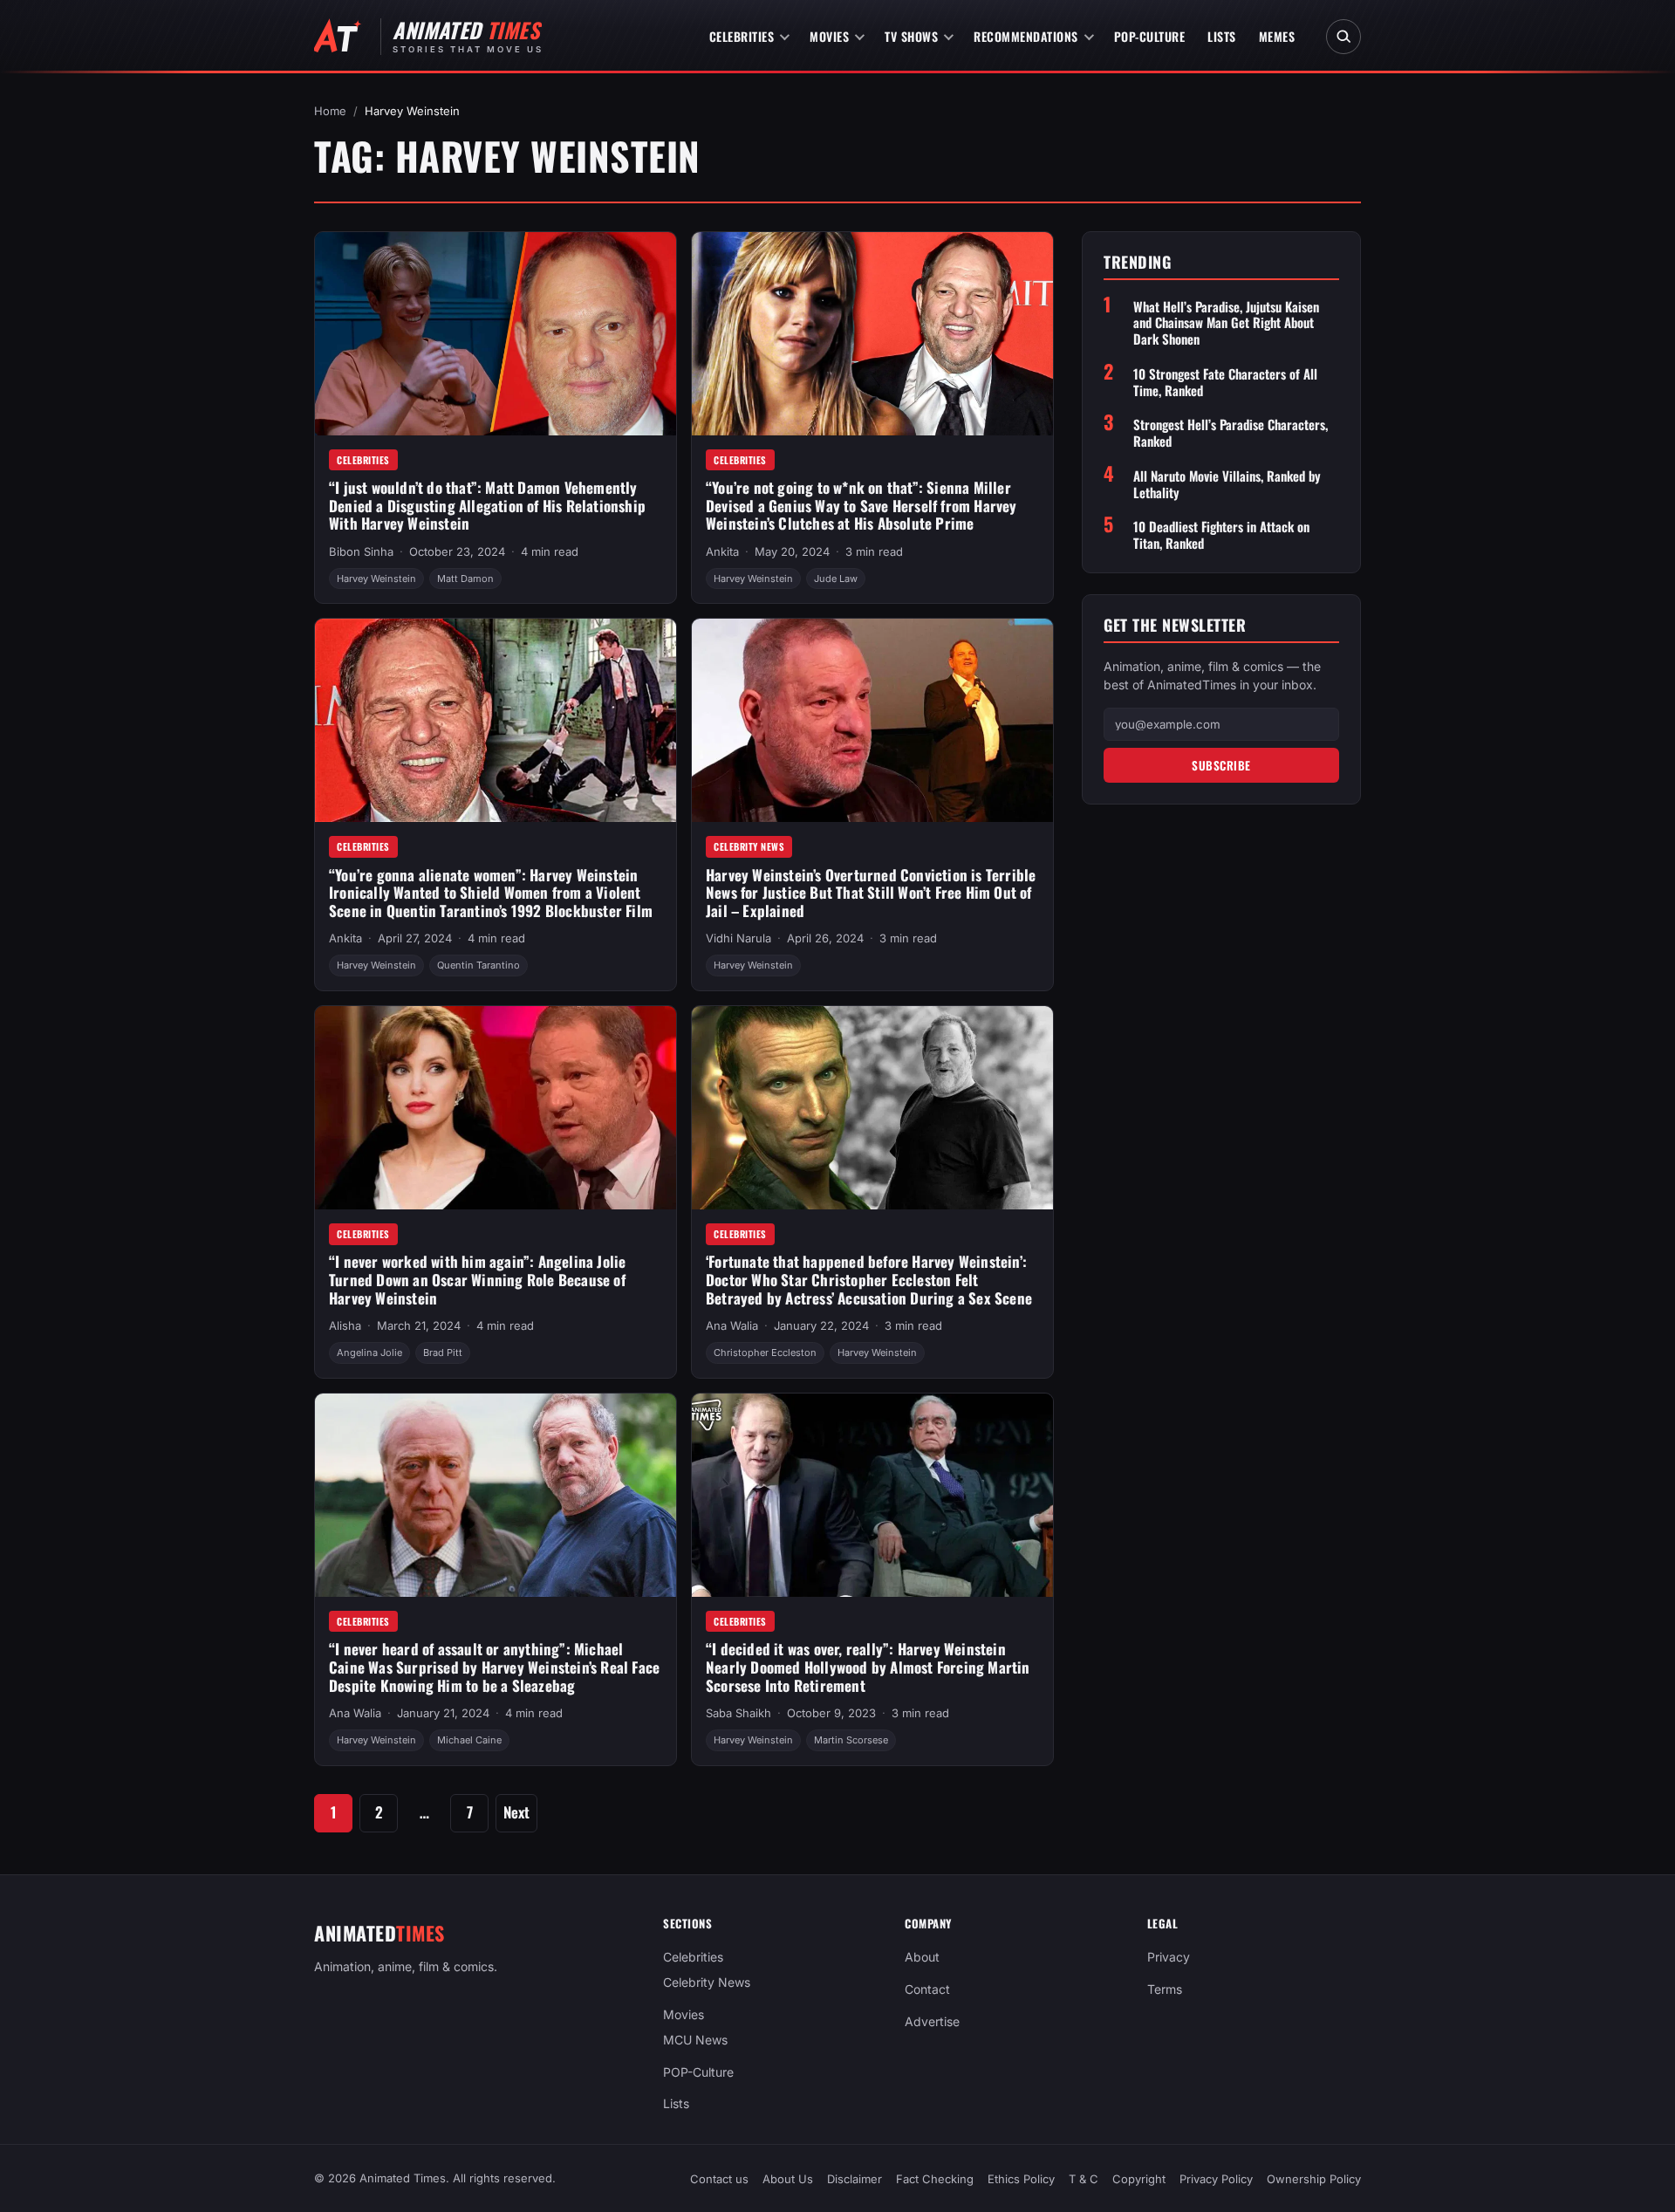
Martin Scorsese (851, 1740)
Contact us (719, 2179)
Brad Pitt (443, 1353)
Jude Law (836, 579)
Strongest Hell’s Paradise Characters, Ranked (1231, 433)
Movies (829, 36)
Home (330, 111)
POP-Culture (1150, 36)
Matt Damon (465, 579)
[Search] (1343, 37)
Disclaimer (855, 2179)
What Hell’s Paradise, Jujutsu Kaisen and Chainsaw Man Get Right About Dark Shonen (1226, 322)
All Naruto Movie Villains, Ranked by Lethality (1227, 484)
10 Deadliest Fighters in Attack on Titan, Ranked (1221, 535)
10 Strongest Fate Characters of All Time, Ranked (1225, 382)
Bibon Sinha (361, 551)
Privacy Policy (1216, 2179)
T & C (1084, 2179)
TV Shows (911, 36)
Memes (1277, 36)
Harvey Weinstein (376, 579)
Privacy (1169, 1957)
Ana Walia (732, 1325)
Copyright (1139, 2179)
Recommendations (1026, 36)
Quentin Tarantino (479, 965)
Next (516, 1812)
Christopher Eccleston (765, 1353)
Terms (1165, 1989)
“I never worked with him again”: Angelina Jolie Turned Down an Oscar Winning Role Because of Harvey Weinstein (477, 1279)
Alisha (345, 1325)
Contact (927, 1989)
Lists (1222, 36)
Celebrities (742, 36)
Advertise (932, 2021)
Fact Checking (935, 2179)
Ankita (722, 551)
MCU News (695, 2039)
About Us (788, 2179)
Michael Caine (469, 1740)
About (922, 1957)
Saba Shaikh (738, 1713)
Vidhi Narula (738, 938)
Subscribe (1221, 764)
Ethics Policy (1021, 2179)
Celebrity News (749, 846)
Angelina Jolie (369, 1353)
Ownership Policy (1314, 2179)
